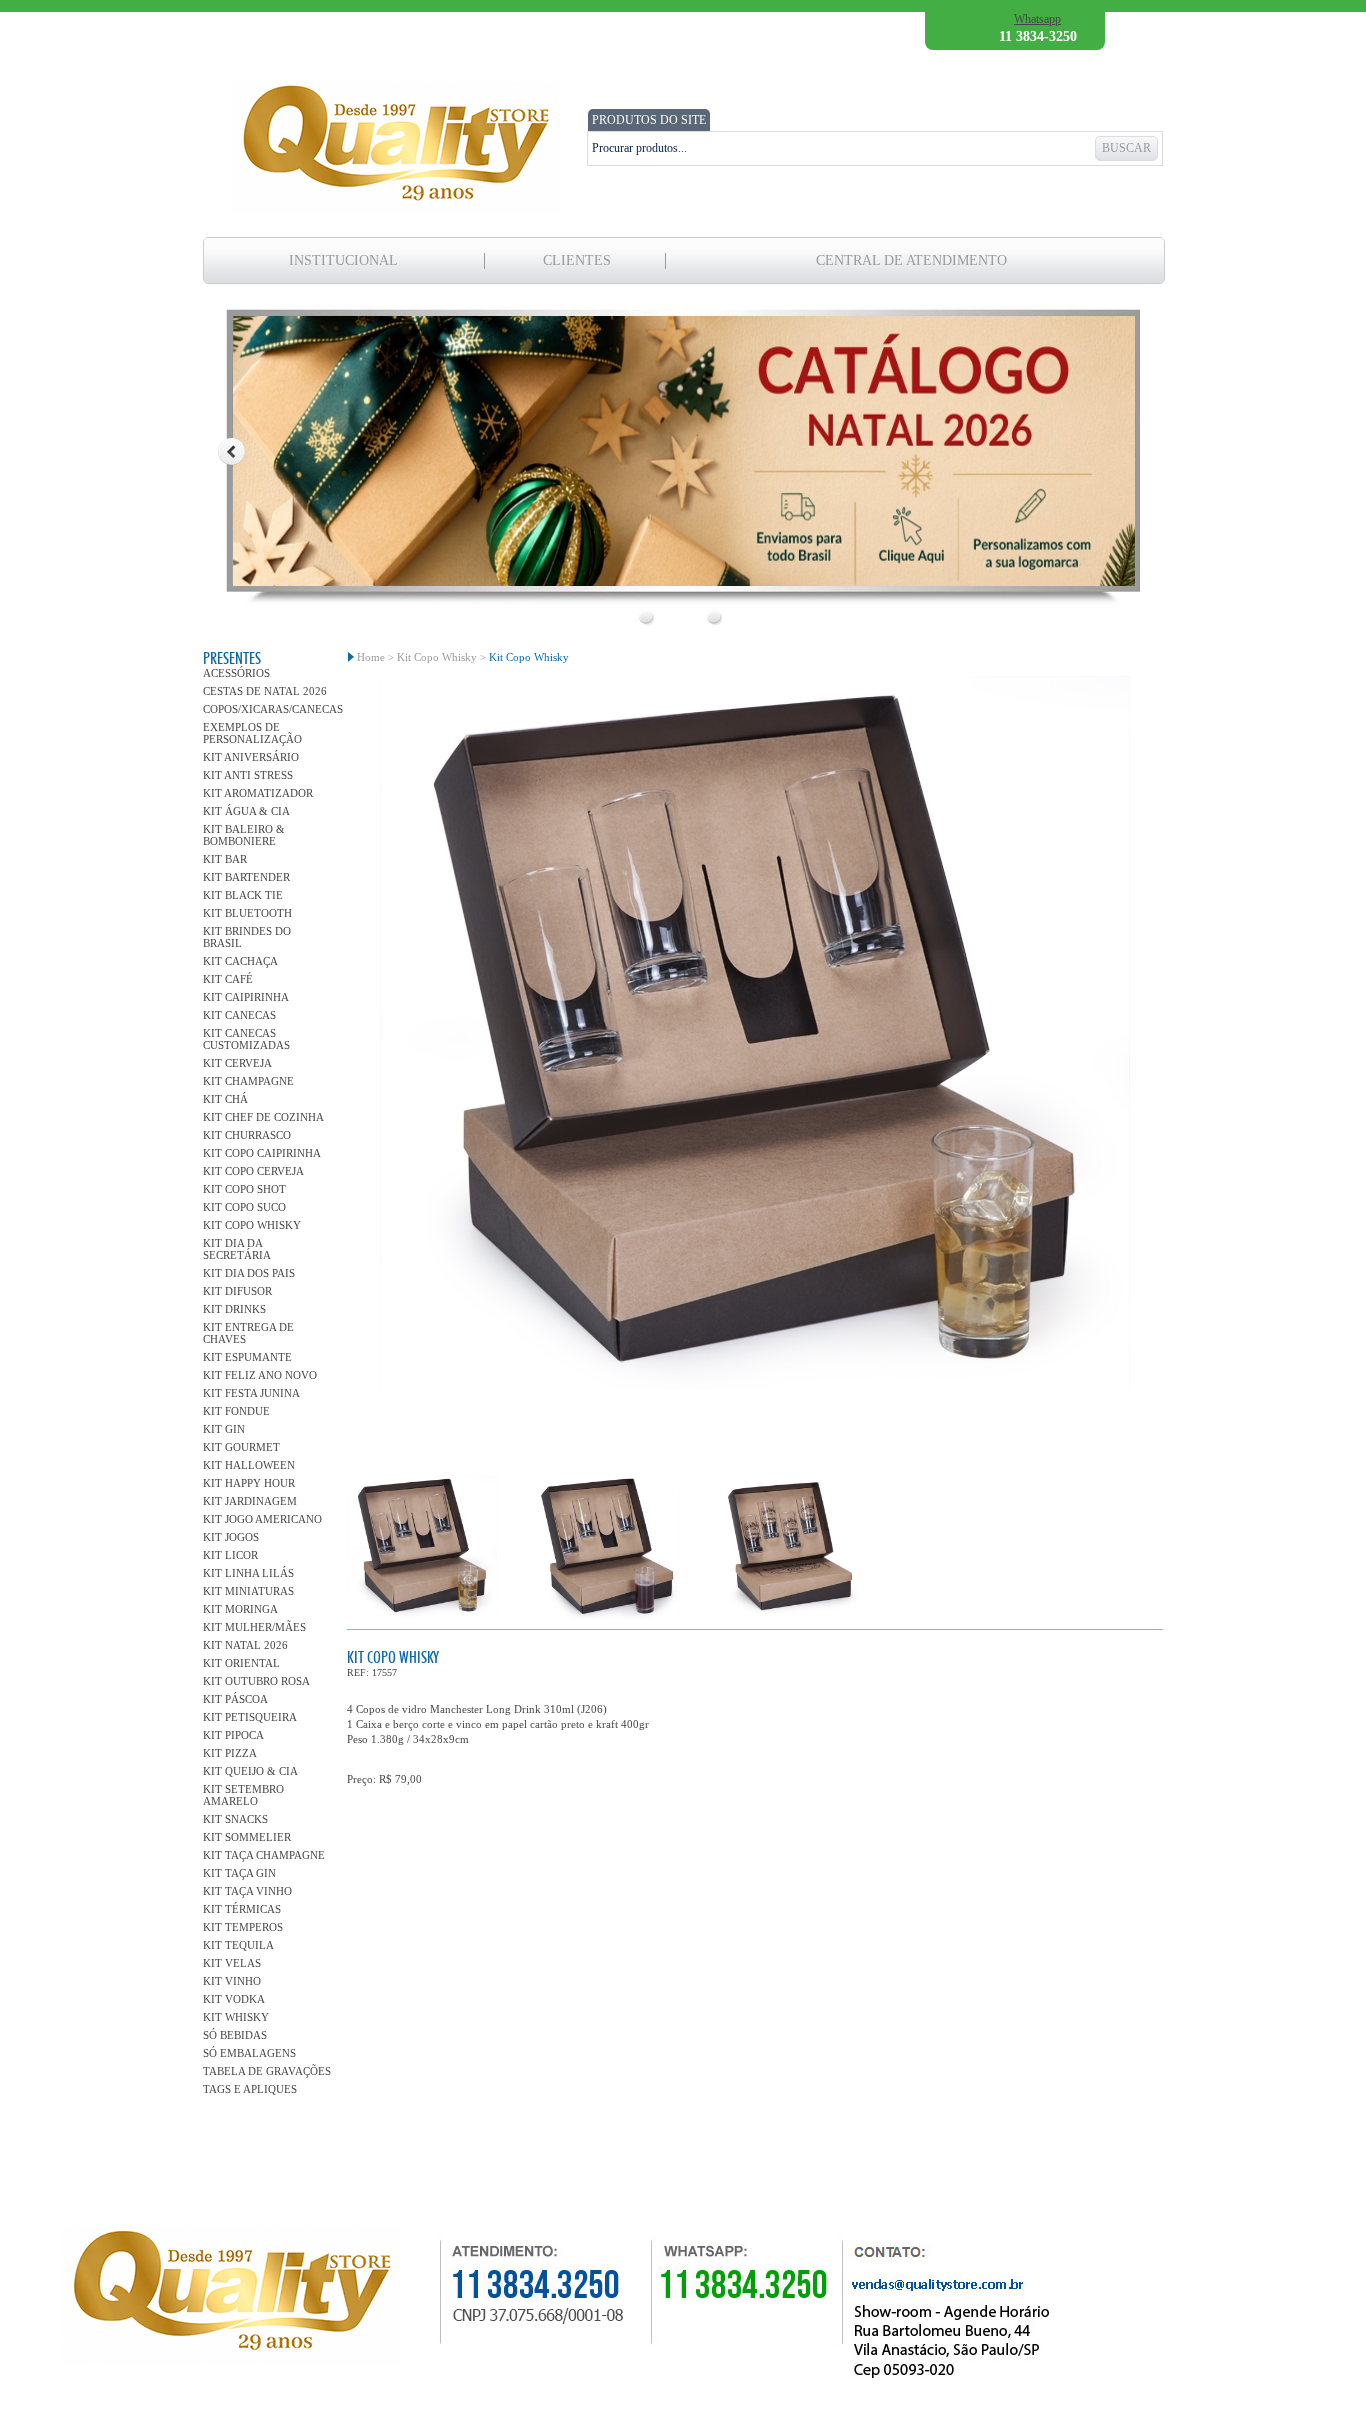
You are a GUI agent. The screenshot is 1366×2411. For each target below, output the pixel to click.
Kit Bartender (246, 877)
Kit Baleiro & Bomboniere (244, 835)
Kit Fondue (236, 1411)
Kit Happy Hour (249, 1483)
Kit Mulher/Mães (254, 1627)
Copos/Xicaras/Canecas (268, 709)
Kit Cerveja (237, 1063)
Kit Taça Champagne (264, 1855)
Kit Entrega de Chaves (248, 1333)
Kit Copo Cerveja (253, 1171)
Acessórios (236, 673)
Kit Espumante (247, 1357)
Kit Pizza (230, 1753)
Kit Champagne (248, 1081)
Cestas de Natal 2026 (265, 691)
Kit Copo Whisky (252, 1225)
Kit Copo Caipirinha (262, 1153)
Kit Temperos (243, 1927)
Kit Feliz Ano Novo (260, 1375)
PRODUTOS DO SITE (649, 120)
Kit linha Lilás (248, 1573)
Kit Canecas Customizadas (246, 1039)
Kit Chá (225, 1099)
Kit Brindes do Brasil (247, 937)
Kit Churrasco (247, 1135)
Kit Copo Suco (244, 1207)
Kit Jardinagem (250, 1501)
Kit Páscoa (235, 1699)
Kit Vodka (234, 1999)
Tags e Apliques (250, 2089)
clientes (577, 260)
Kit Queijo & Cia (250, 1771)
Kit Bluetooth (247, 913)
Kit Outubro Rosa (256, 1681)
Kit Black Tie (243, 895)
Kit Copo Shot (244, 1189)
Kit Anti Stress (248, 775)
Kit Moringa (240, 1609)
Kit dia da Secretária (237, 1249)
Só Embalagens (249, 2053)
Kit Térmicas (242, 1909)
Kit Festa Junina (251, 1393)
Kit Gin (224, 1429)
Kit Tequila (238, 1945)
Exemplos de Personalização (252, 733)
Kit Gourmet (241, 1447)
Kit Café (228, 979)
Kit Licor (230, 1555)
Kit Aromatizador (258, 793)
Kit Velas (232, 1963)
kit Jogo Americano (262, 1519)
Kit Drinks (234, 1309)
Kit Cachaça (240, 961)
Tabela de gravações (267, 2071)
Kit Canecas (239, 1015)
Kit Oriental (241, 1663)
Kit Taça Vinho (247, 1891)
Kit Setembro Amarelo (243, 1795)
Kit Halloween (249, 1465)
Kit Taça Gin (239, 1873)
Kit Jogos (231, 1537)
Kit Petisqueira (250, 1717)
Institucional (343, 260)
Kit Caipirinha (246, 997)
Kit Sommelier (247, 1837)
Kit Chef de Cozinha (263, 1117)
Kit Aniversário (251, 757)
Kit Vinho (232, 1981)
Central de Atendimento (911, 260)
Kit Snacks (235, 1819)
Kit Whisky (236, 2017)
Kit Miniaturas (248, 1591)
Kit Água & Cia (246, 811)
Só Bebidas (235, 2035)
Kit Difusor (237, 1291)
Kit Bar (225, 859)
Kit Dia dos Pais (249, 1273)
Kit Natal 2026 (245, 1645)
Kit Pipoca (233, 1735)
